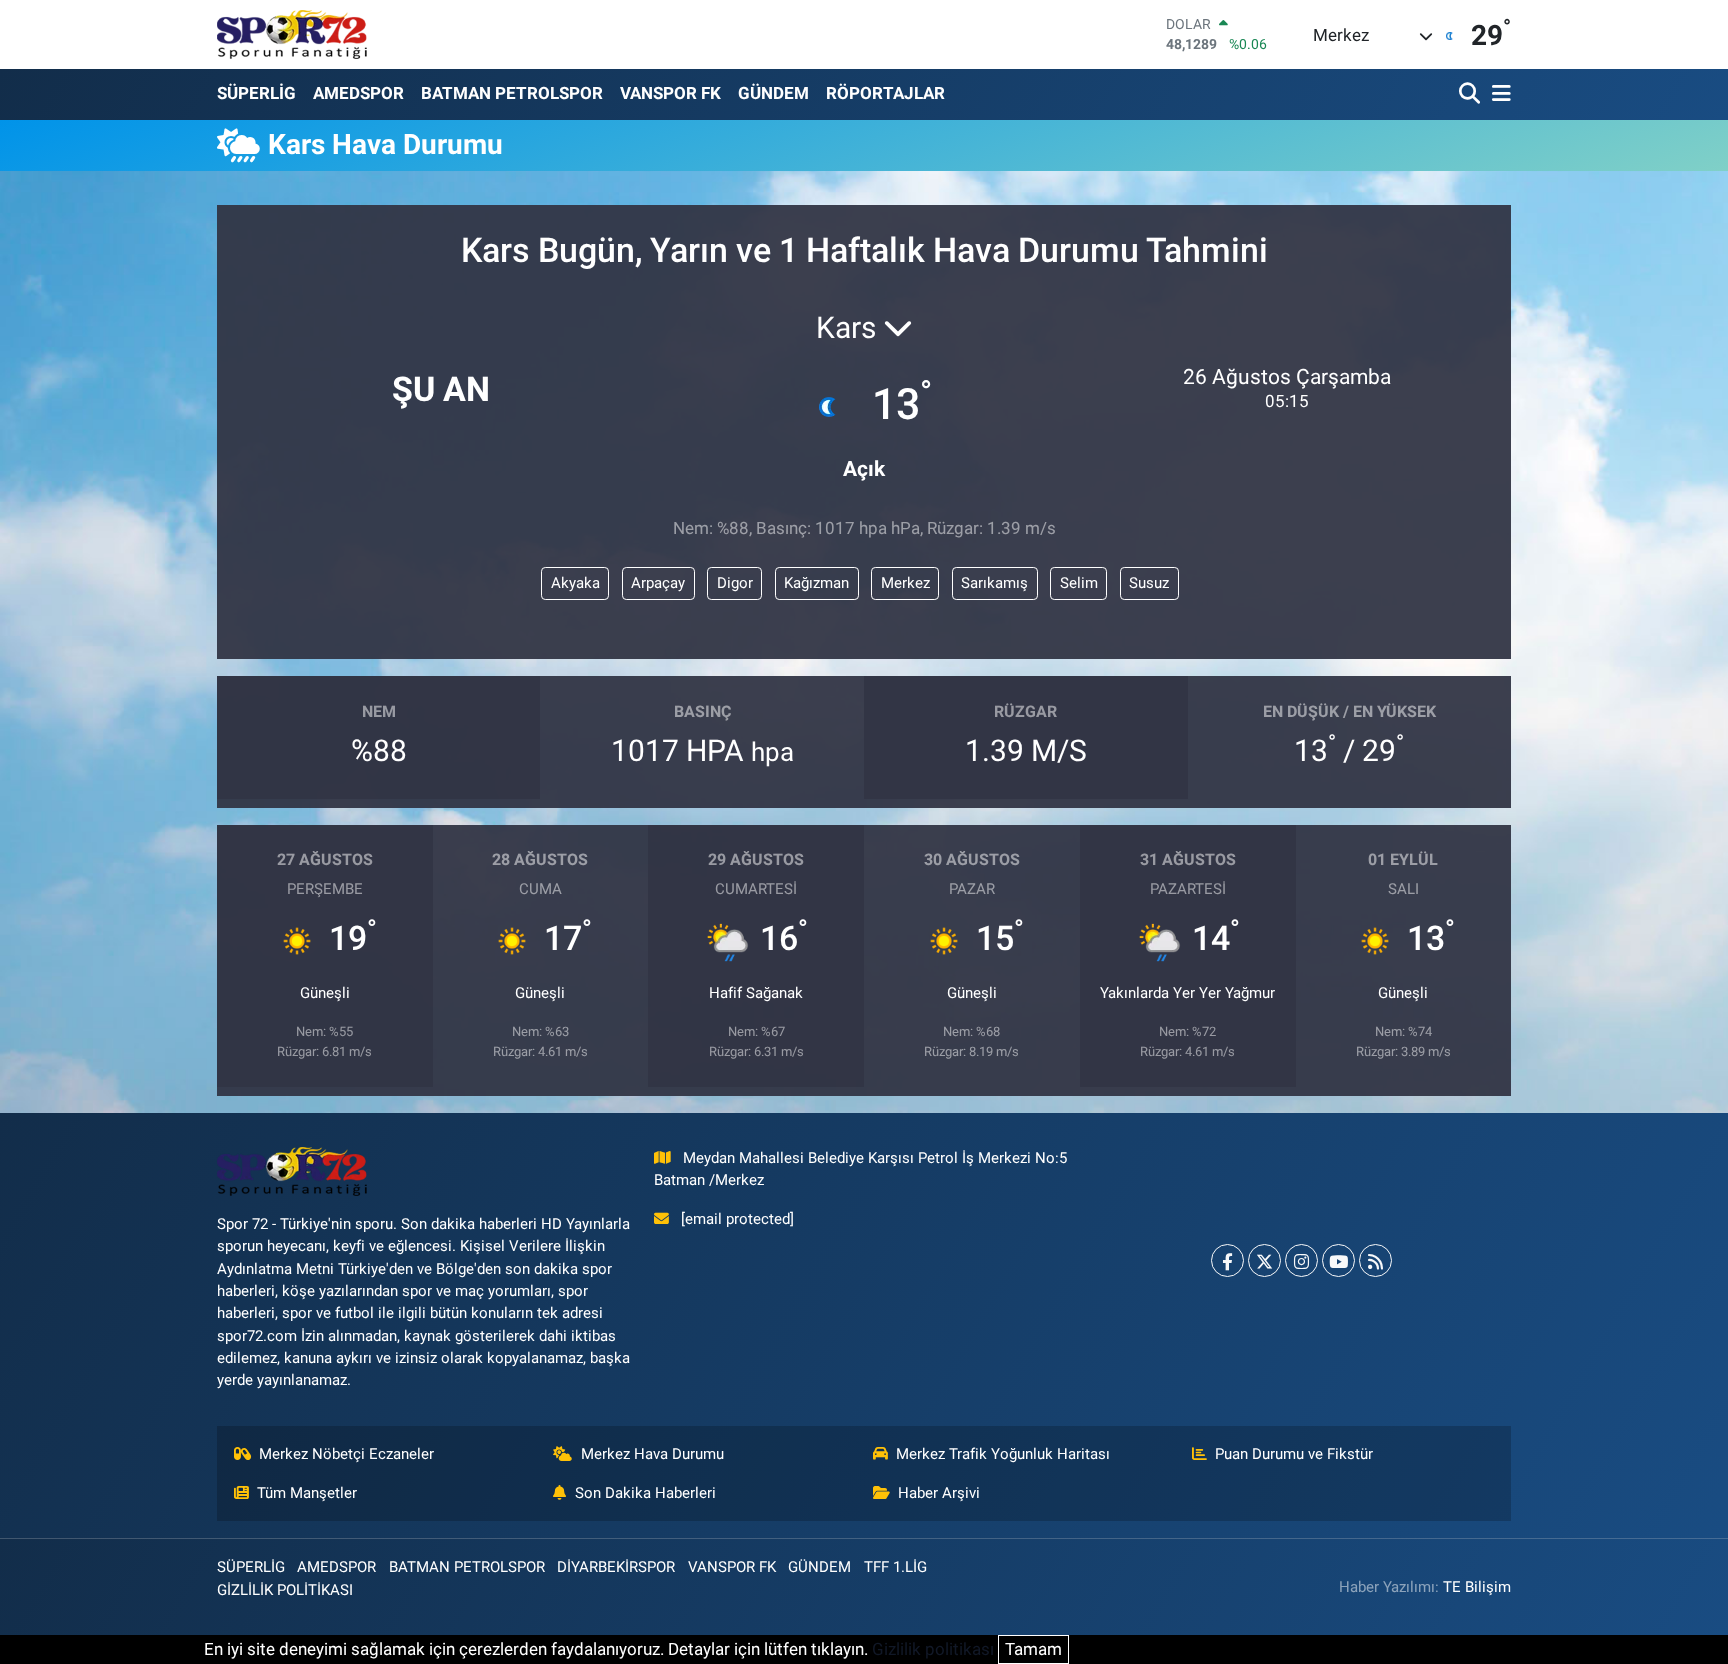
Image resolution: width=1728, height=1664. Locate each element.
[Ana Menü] (1498, 94)
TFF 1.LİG (895, 1567)
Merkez (905, 583)
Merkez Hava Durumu (652, 1454)
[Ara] (1471, 94)
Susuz (1149, 583)
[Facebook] (1227, 1260)
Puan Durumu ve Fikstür (1294, 1454)
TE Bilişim (1477, 1587)
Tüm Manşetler (307, 1493)
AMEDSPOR (358, 93)
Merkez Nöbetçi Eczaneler (346, 1454)
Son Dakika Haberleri (645, 1493)
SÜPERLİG (256, 93)
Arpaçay (658, 583)
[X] (1264, 1260)
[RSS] (1375, 1260)
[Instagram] (1301, 1260)
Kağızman (816, 583)
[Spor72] (292, 34)
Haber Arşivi (939, 1493)
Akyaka (575, 583)
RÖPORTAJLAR (885, 93)
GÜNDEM (773, 93)
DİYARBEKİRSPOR (616, 1567)
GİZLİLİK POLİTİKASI (285, 1590)
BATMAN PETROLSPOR (512, 93)
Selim (1079, 583)
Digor (735, 583)
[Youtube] (1338, 1260)
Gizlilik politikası (933, 1649)
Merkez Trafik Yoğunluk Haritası (1003, 1454)
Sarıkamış (994, 583)
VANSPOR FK (670, 93)
